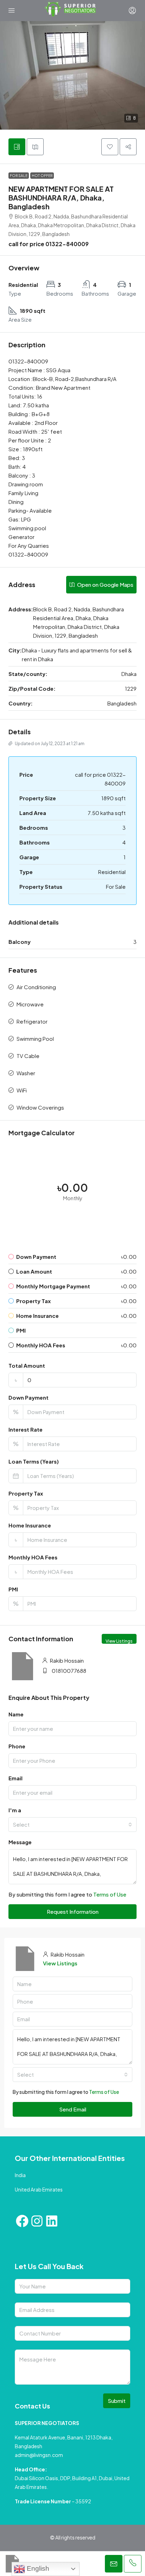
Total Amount (27, 1365)
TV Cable (28, 1056)
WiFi (22, 1090)
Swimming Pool (35, 1039)
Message (20, 1842)
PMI (13, 1589)
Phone (17, 1746)
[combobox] (72, 1825)
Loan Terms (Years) (34, 1461)
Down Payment (29, 1397)
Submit (117, 2401)
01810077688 (69, 1671)
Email (15, 1778)
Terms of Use (110, 1894)
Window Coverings (40, 1107)
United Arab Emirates (39, 2189)
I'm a (15, 1810)
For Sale (19, 176)
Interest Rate (26, 1429)
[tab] (17, 147)
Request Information (73, 1911)
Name (16, 1714)
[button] (72, 75)
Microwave (30, 1004)
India (20, 2175)
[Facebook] (22, 2221)
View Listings (119, 1641)
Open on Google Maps (105, 584)
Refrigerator (32, 1021)
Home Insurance (30, 1525)
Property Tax (26, 1493)
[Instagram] (37, 2221)
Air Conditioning (36, 987)
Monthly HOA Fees (33, 1557)
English (37, 2568)
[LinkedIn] (52, 2221)
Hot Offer (42, 176)
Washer (26, 1073)
